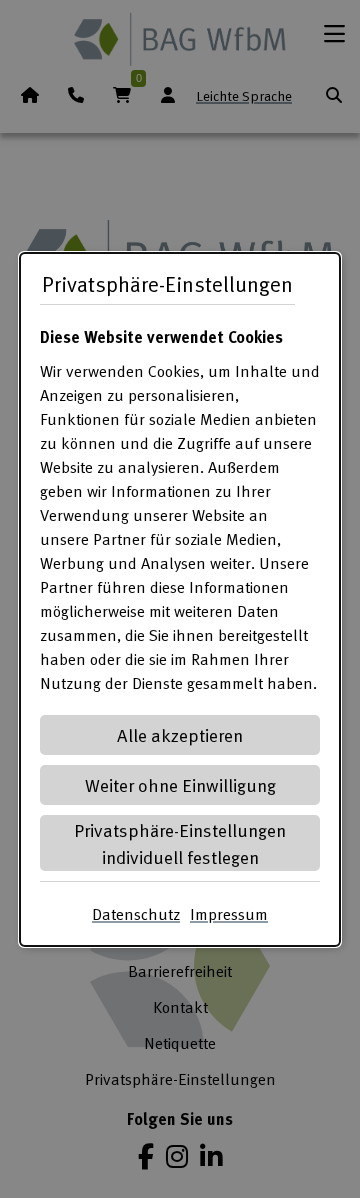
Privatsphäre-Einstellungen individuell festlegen (180, 843)
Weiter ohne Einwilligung (180, 784)
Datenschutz (136, 914)
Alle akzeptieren (180, 734)
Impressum (229, 914)
